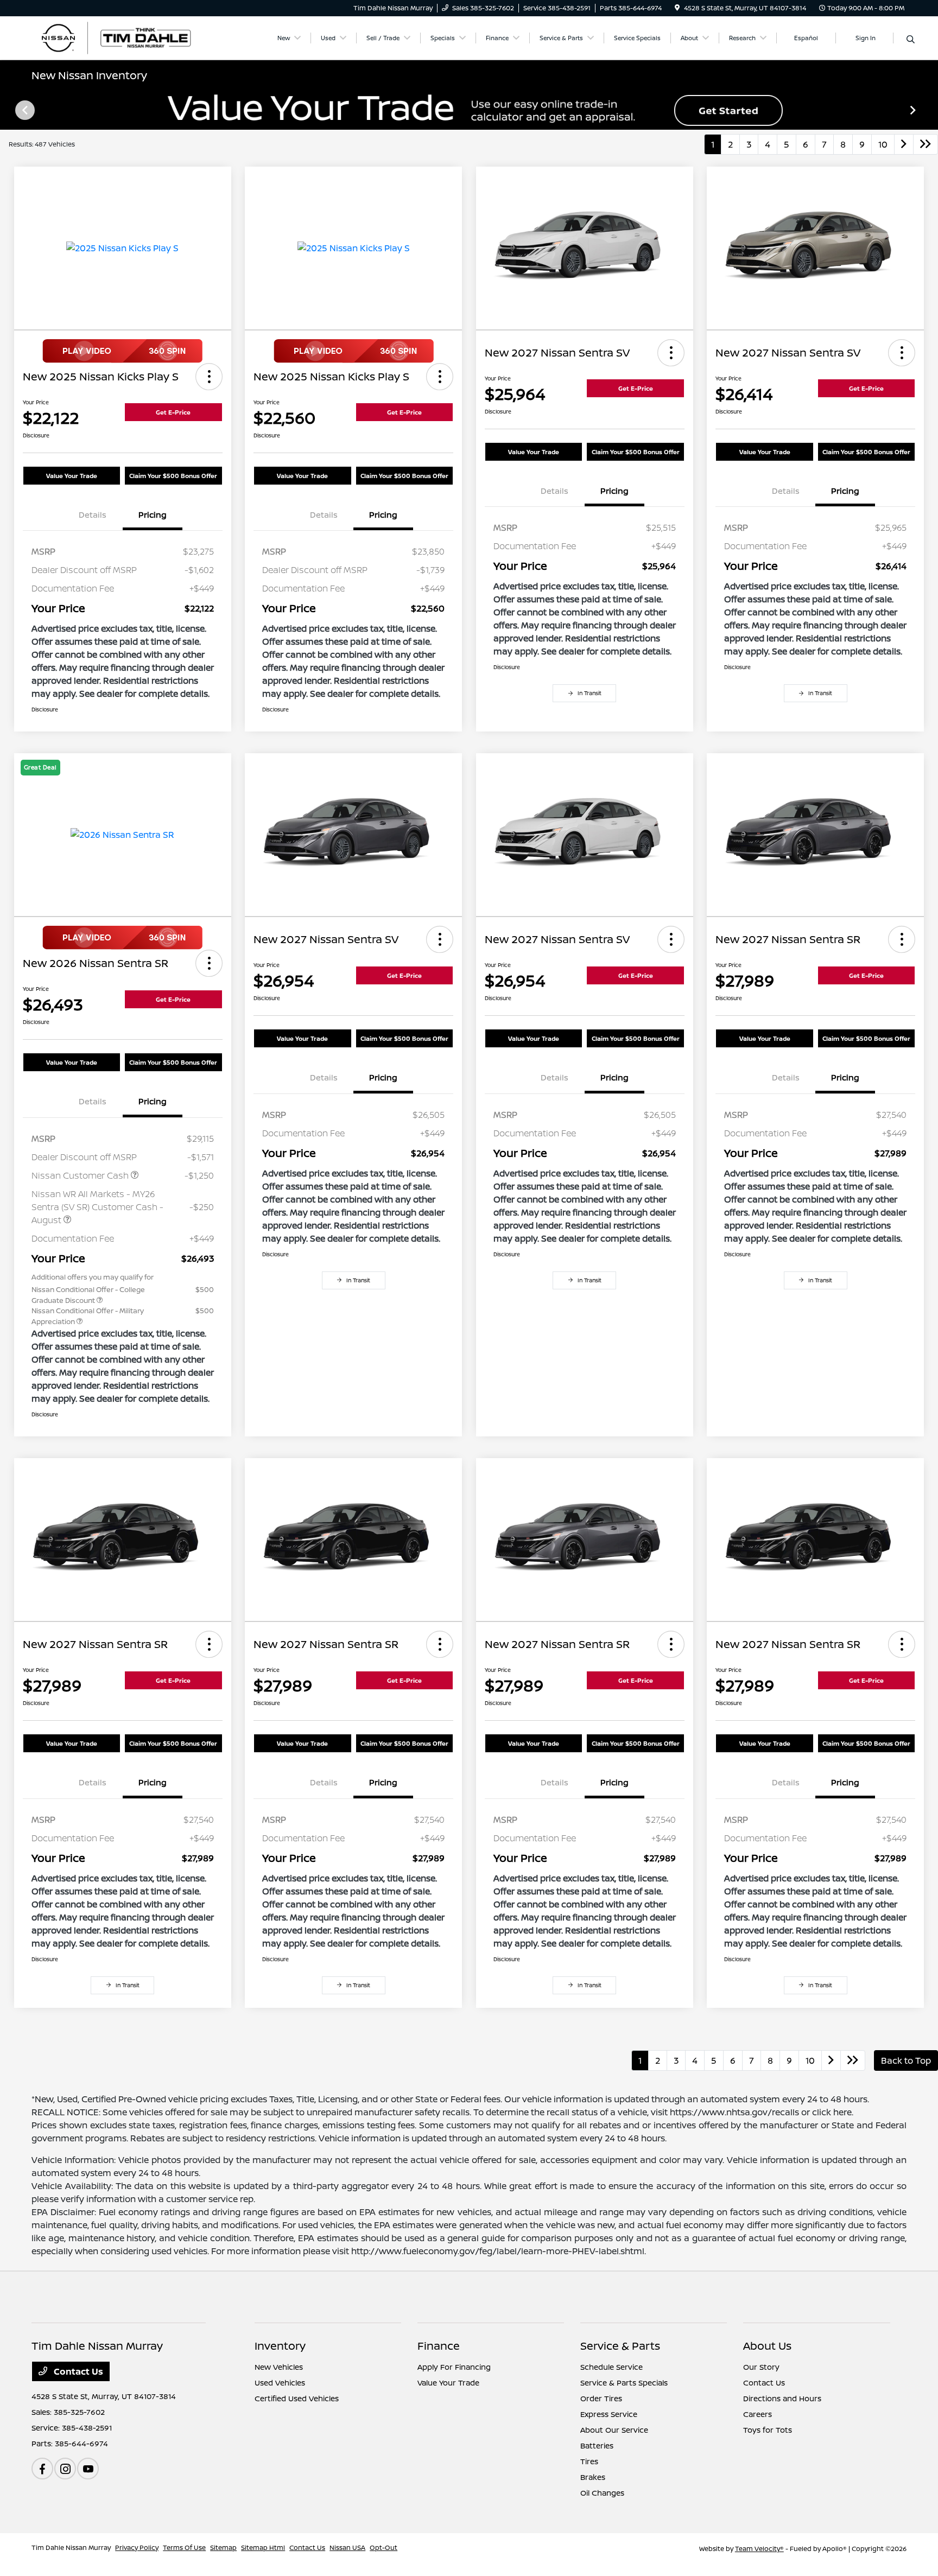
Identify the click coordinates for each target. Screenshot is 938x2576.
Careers (758, 2414)
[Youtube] (88, 2469)
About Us (767, 2346)
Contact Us (77, 2371)
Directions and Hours (782, 2398)
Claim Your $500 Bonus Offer (173, 476)
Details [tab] (93, 515)
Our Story (761, 2367)
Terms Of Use (184, 2548)
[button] (209, 377)
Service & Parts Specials (624, 2383)
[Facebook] (42, 2469)
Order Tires (601, 2398)
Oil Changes (602, 2493)
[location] (677, 8)
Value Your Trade (72, 476)
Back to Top (906, 2060)
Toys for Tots (768, 2430)
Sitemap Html (263, 2548)
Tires (589, 2461)
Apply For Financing (454, 2367)
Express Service (609, 2414)
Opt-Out (384, 2548)
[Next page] (914, 110)
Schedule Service (611, 2367)
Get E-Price (173, 412)
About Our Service (614, 2430)
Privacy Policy (137, 2548)
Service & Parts (620, 2346)
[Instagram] (65, 2469)
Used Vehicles (280, 2383)
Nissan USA (347, 2548)
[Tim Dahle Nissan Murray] (125, 37)
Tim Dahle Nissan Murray (71, 2548)
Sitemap (223, 2548)
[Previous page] (24, 110)
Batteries (597, 2445)
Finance (439, 2346)
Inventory (280, 2346)
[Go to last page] (926, 144)
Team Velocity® (759, 2549)
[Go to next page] (904, 144)
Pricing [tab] (153, 515)
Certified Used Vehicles (297, 2398)
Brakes (593, 2477)
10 (883, 144)
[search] (911, 40)
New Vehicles (279, 2367)
